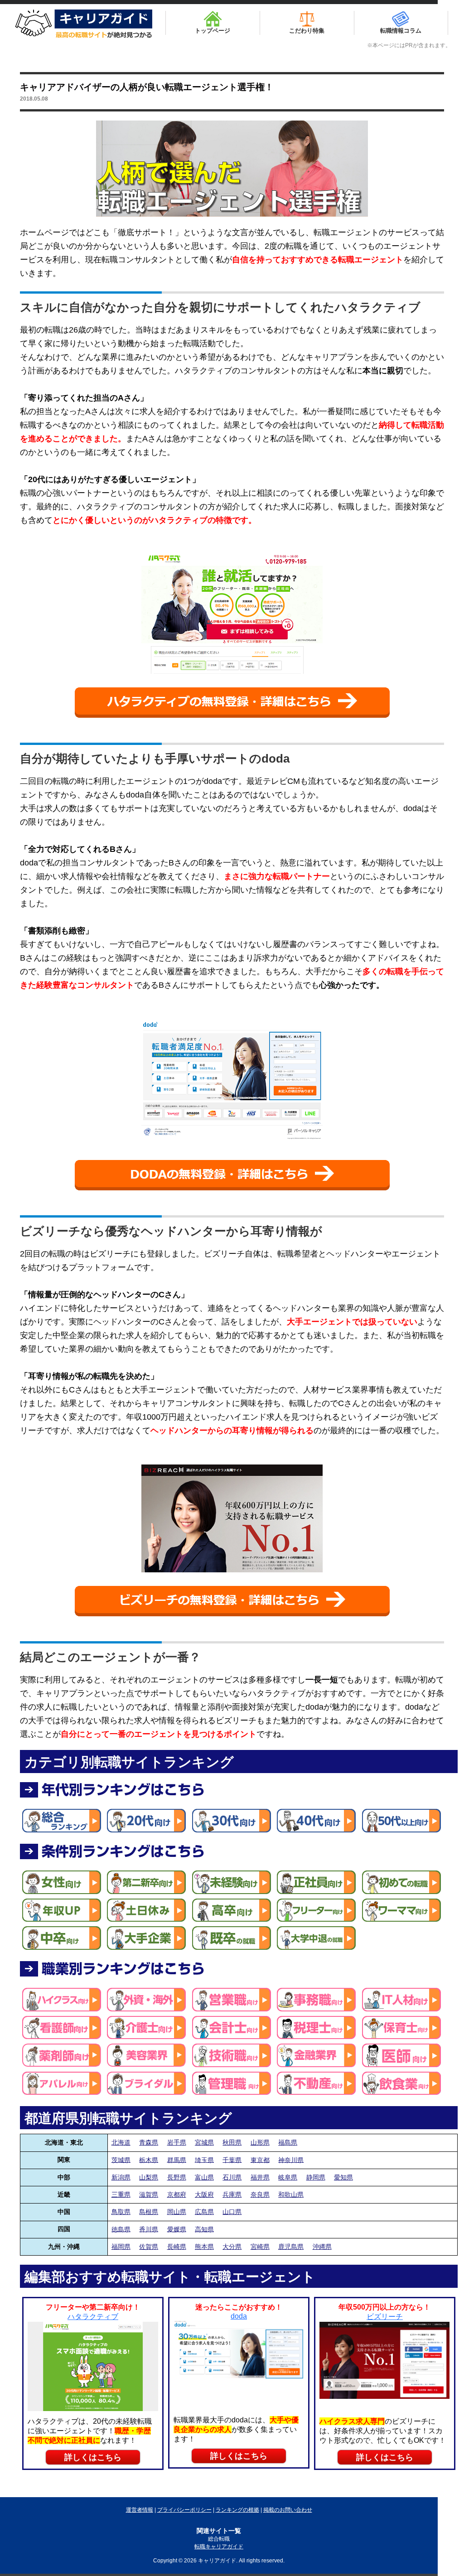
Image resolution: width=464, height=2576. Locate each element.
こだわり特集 (307, 31)
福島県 (288, 2142)
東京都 (260, 2160)
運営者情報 (140, 2510)
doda (239, 2316)
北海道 (121, 2142)
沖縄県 (322, 2247)
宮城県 (204, 2142)
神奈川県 (291, 2160)
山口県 (232, 2212)
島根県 (149, 2212)
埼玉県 (204, 2160)
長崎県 (177, 2247)
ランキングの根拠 (237, 2510)
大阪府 (204, 2194)
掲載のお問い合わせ (288, 2510)
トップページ (213, 31)
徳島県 (121, 2229)
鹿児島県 (291, 2247)
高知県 (204, 2229)
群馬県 (177, 2160)
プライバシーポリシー (184, 2510)
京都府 (177, 2194)
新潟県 (121, 2177)
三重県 (121, 2194)
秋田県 (232, 2142)
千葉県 (232, 2160)
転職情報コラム (401, 31)
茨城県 (121, 2160)
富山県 (204, 2177)
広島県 (204, 2212)
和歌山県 (291, 2194)
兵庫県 (232, 2194)
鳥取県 (121, 2212)
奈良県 (260, 2194)
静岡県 (316, 2177)
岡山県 (177, 2212)
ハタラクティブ (93, 2317)
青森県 (149, 2142)
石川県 (232, 2177)
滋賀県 (149, 2194)
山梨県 (149, 2177)
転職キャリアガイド (219, 2547)
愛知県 (343, 2177)
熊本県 (204, 2247)
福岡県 (121, 2247)
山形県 (260, 2142)
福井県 (260, 2177)
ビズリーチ (385, 2317)
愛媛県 (177, 2229)
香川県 (149, 2229)
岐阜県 (288, 2177)
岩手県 (177, 2142)
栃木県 (149, 2160)
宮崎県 (260, 2247)
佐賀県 (149, 2247)
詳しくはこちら (93, 2457)
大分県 (232, 2247)
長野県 (177, 2177)
